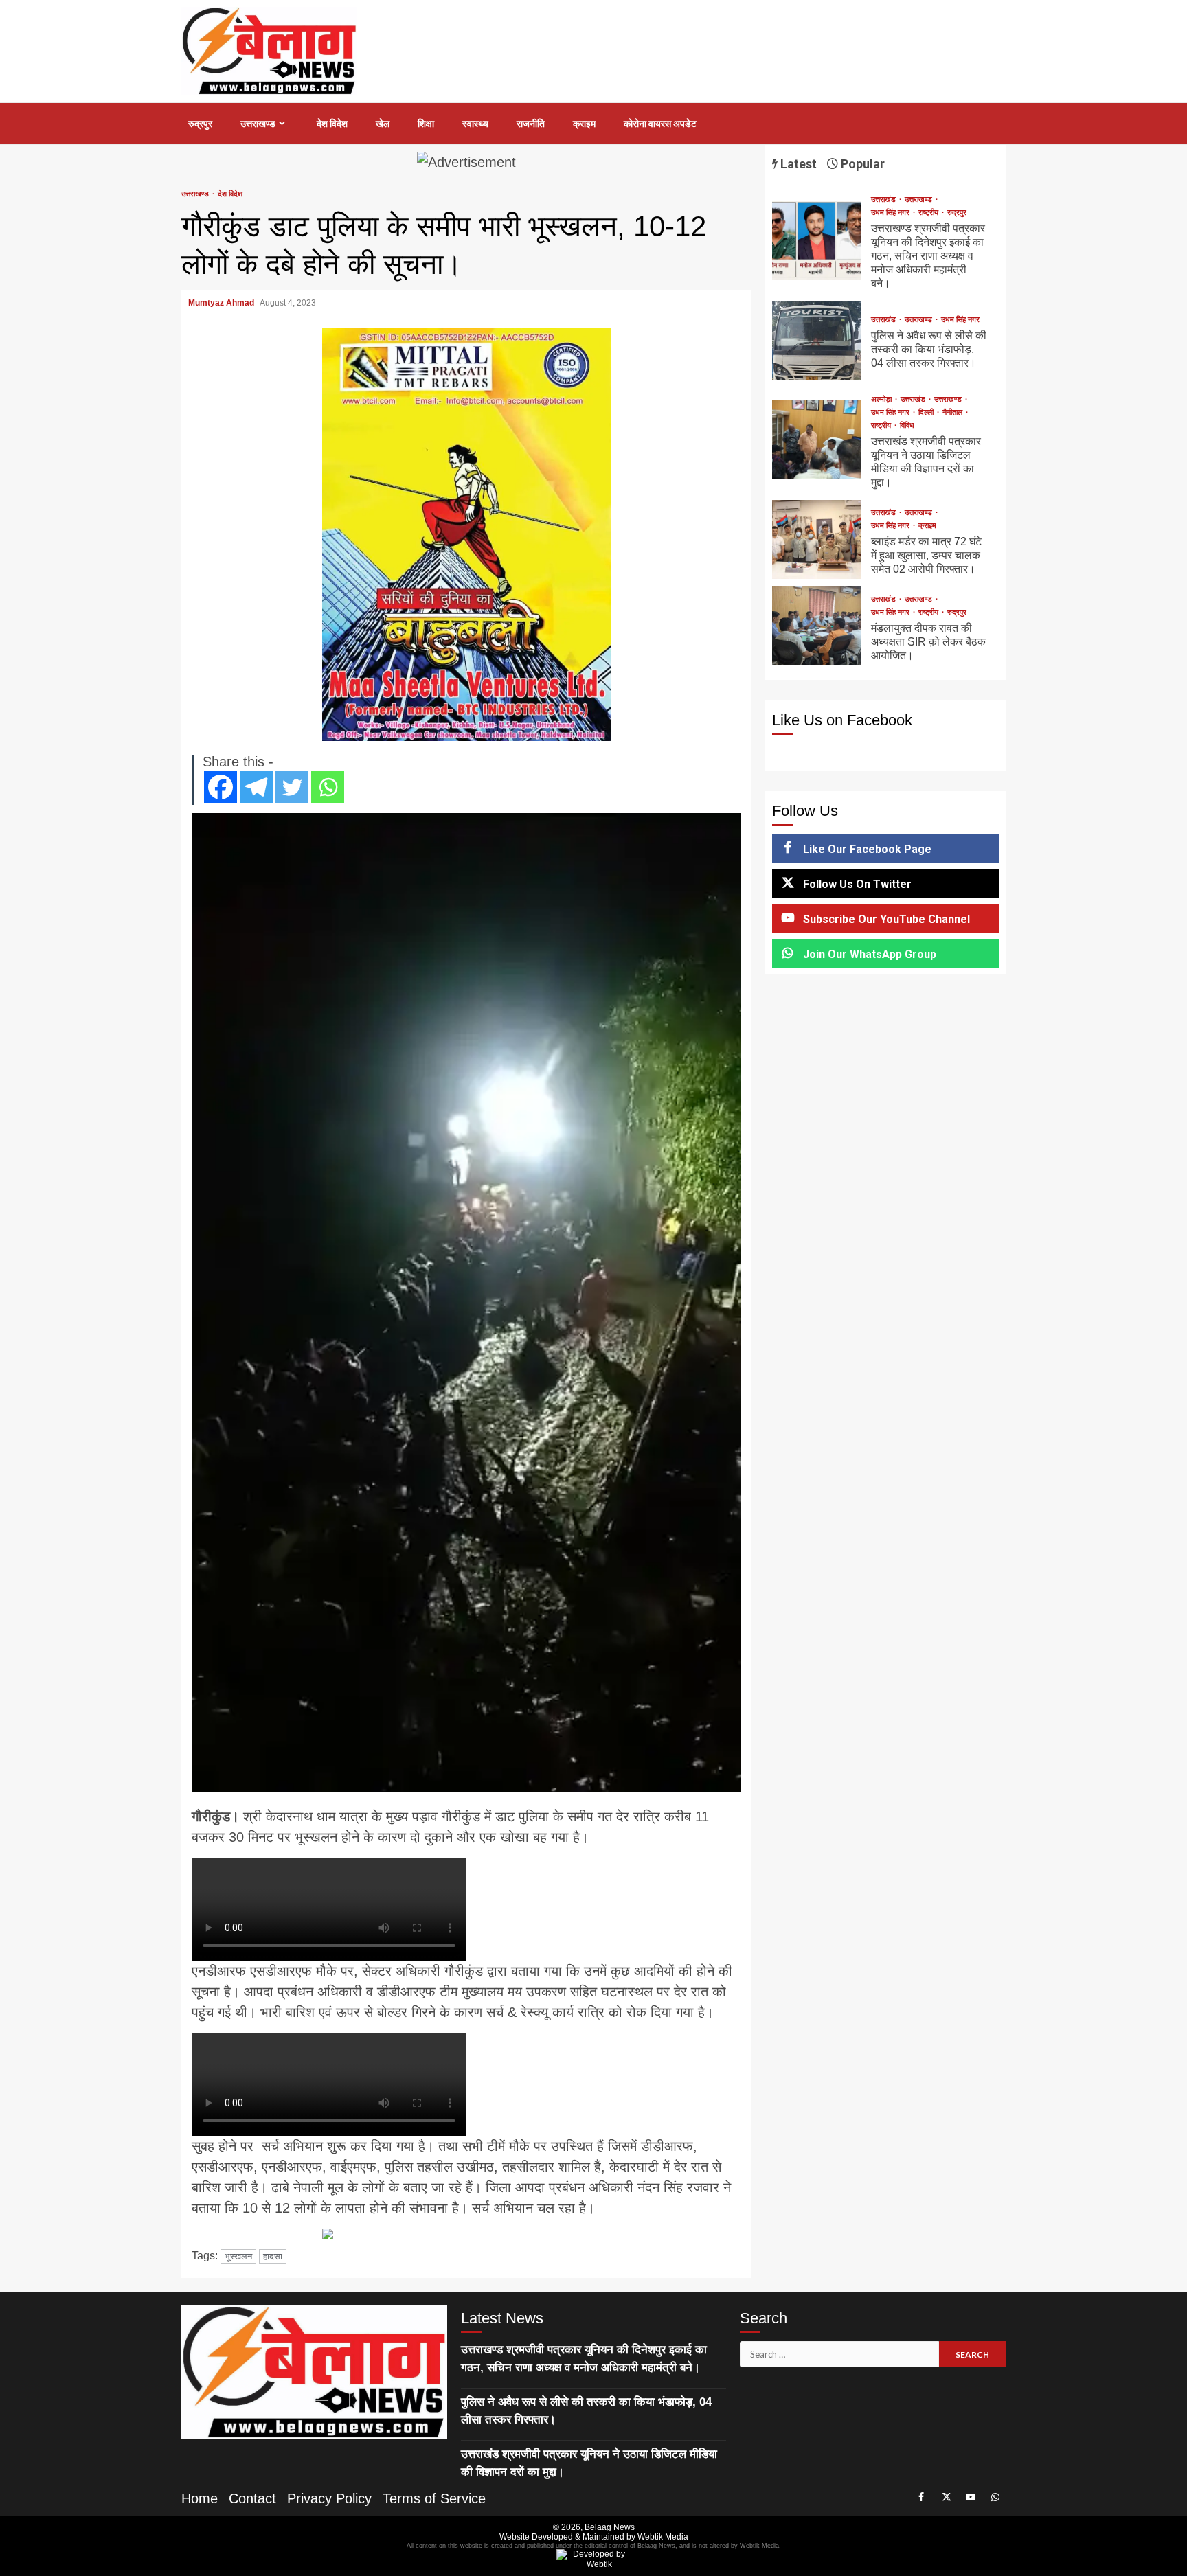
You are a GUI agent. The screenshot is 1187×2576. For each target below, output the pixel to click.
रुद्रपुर (200, 124)
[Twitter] (292, 787)
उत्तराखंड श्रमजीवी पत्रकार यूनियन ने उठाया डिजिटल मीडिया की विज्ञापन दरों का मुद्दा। (816, 440)
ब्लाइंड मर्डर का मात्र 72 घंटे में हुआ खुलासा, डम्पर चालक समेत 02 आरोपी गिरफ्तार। (816, 539)
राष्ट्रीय (929, 213)
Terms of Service (434, 2498)
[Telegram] (256, 787)
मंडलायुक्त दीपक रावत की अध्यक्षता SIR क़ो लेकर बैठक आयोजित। (816, 626)
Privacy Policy (329, 2498)
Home (200, 2498)
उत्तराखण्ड (258, 124)
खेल (383, 124)
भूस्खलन (238, 2256)
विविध (907, 425)
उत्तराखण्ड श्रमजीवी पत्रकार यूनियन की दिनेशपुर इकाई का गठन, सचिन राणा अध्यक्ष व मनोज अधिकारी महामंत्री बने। (816, 240)
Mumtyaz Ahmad (222, 303)
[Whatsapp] (328, 787)
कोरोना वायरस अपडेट (660, 124)
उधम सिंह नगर (891, 213)
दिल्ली (927, 412)
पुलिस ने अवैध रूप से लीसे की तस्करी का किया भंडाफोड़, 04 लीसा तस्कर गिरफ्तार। (816, 340)
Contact (252, 2498)
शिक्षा (426, 124)
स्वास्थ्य (475, 124)
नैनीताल (953, 412)
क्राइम (584, 124)
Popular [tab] (861, 164)
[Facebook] (221, 787)
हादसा (273, 2256)
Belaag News (610, 2527)
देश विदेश (332, 124)
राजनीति (531, 124)
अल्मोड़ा (882, 399)
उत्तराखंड (884, 200)
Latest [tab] (797, 164)
